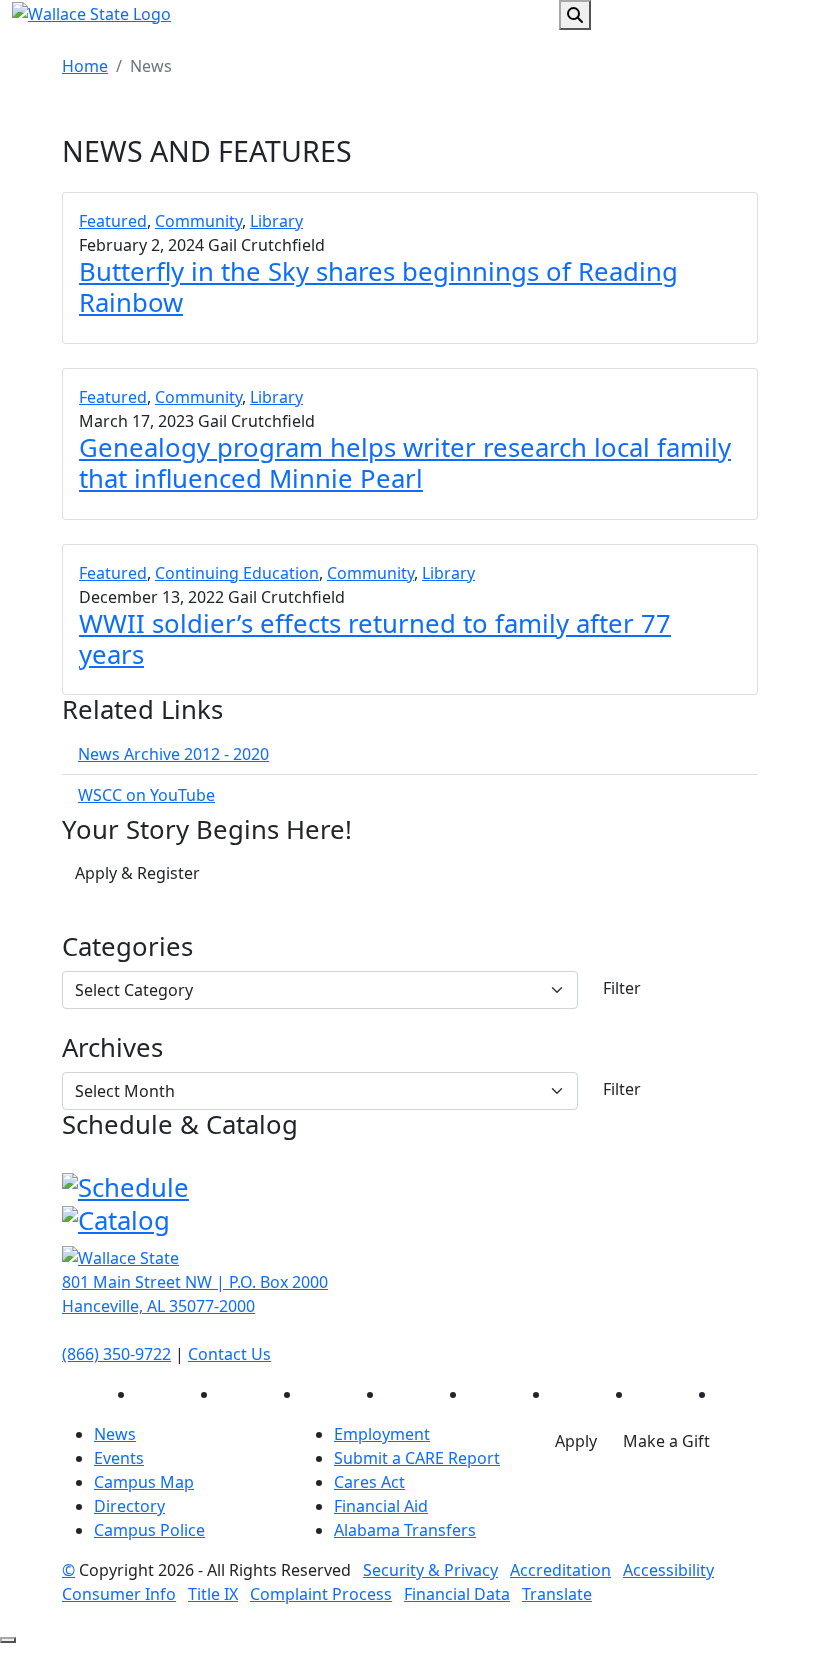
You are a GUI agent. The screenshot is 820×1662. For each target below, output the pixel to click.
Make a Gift (666, 1441)
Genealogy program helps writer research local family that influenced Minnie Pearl (405, 463)
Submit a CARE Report (417, 1458)
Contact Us (229, 1354)
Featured (113, 221)
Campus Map (144, 1482)
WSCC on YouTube (146, 795)
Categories (127, 947)
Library (276, 221)
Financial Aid (381, 1506)
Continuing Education (237, 573)
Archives (112, 1048)
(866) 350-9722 (116, 1354)
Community (198, 221)
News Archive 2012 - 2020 (173, 754)
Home (85, 66)
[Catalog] (116, 1218)
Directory (129, 1506)
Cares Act (369, 1482)
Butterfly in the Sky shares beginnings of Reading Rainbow (378, 287)
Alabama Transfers (405, 1530)
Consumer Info (119, 1594)
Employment (382, 1434)
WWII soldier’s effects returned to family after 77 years (375, 639)
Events (119, 1458)
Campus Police (149, 1530)
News (115, 1434)
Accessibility (668, 1570)
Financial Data (457, 1594)
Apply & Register (137, 873)
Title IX (213, 1594)
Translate (557, 1594)
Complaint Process (321, 1594)
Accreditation (560, 1570)
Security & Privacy (430, 1570)
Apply (576, 1441)
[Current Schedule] (125, 1186)
